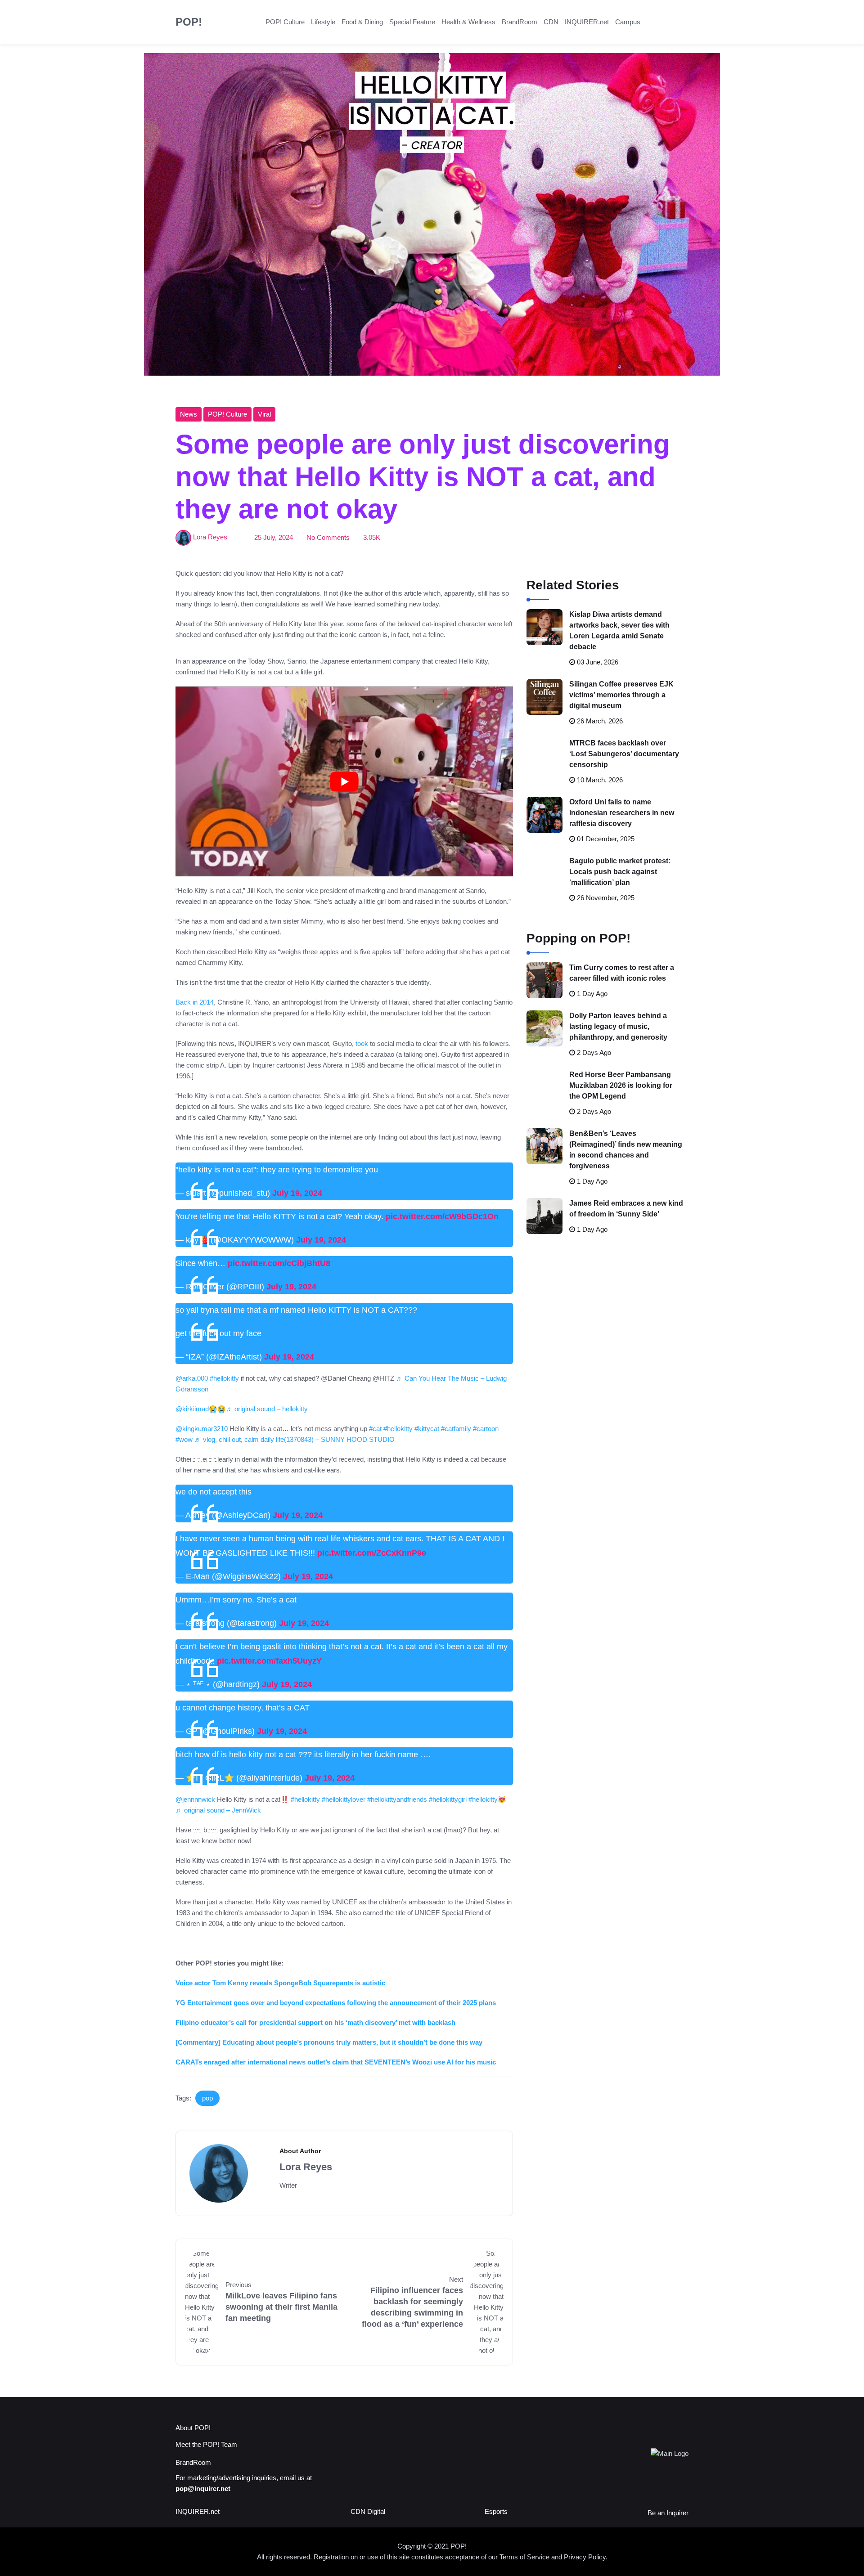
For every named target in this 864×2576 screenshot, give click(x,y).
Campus (628, 22)
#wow (184, 1439)
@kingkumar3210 (202, 1429)
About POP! (193, 2428)
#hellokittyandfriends (397, 1799)
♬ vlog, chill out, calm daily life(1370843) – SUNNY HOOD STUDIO (295, 1439)
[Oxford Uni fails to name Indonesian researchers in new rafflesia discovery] (544, 815)
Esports (496, 2511)
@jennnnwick (195, 1799)
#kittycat (427, 1429)
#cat (375, 1429)
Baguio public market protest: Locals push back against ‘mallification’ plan (620, 872)
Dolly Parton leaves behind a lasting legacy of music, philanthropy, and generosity (618, 1026)
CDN (551, 22)
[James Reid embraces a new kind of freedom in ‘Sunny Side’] (544, 1216)
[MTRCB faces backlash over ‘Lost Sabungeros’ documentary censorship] (544, 756)
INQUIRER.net (587, 22)
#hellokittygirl (448, 1799)
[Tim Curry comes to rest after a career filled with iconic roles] (544, 980)
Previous (238, 2285)
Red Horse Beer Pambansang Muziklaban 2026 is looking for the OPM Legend (621, 1085)
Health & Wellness (468, 22)
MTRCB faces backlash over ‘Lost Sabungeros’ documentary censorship (624, 754)
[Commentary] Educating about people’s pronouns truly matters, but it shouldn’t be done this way (329, 2042)
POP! (189, 22)
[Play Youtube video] (344, 781)
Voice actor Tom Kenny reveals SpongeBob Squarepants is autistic (280, 1983)
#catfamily (456, 1429)
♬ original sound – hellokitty (267, 1409)
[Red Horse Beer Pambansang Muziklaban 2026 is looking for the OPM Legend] (544, 1087)
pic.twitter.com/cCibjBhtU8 (279, 1263)
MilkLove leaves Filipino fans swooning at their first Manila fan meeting (281, 2307)
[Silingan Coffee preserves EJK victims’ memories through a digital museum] (544, 697)
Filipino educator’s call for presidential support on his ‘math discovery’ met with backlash (315, 2022)
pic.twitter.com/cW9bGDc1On (442, 1216)
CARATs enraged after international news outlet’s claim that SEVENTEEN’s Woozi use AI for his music (336, 2062)
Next (456, 2279)
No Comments (328, 537)
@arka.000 (192, 1378)
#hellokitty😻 (487, 1799)
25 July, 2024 (274, 537)
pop (207, 2098)
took (362, 1043)
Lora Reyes (210, 537)
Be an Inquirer (668, 2513)
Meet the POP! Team (206, 2444)
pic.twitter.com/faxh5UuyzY (269, 1661)
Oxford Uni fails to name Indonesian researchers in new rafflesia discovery (622, 813)
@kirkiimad (192, 1409)
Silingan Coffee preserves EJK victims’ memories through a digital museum (621, 695)
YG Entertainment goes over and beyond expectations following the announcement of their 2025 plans (336, 2003)
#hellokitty (224, 1378)
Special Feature (412, 22)
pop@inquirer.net (203, 2488)
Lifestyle (323, 22)
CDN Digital (368, 2511)
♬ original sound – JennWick (218, 1810)
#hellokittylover (344, 1799)
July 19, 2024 (297, 1193)
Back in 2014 (195, 1002)
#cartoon (486, 1429)
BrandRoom (520, 22)
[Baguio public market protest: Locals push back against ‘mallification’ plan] (544, 874)
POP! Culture (285, 22)
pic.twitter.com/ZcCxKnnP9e (372, 1553)
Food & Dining (362, 22)
